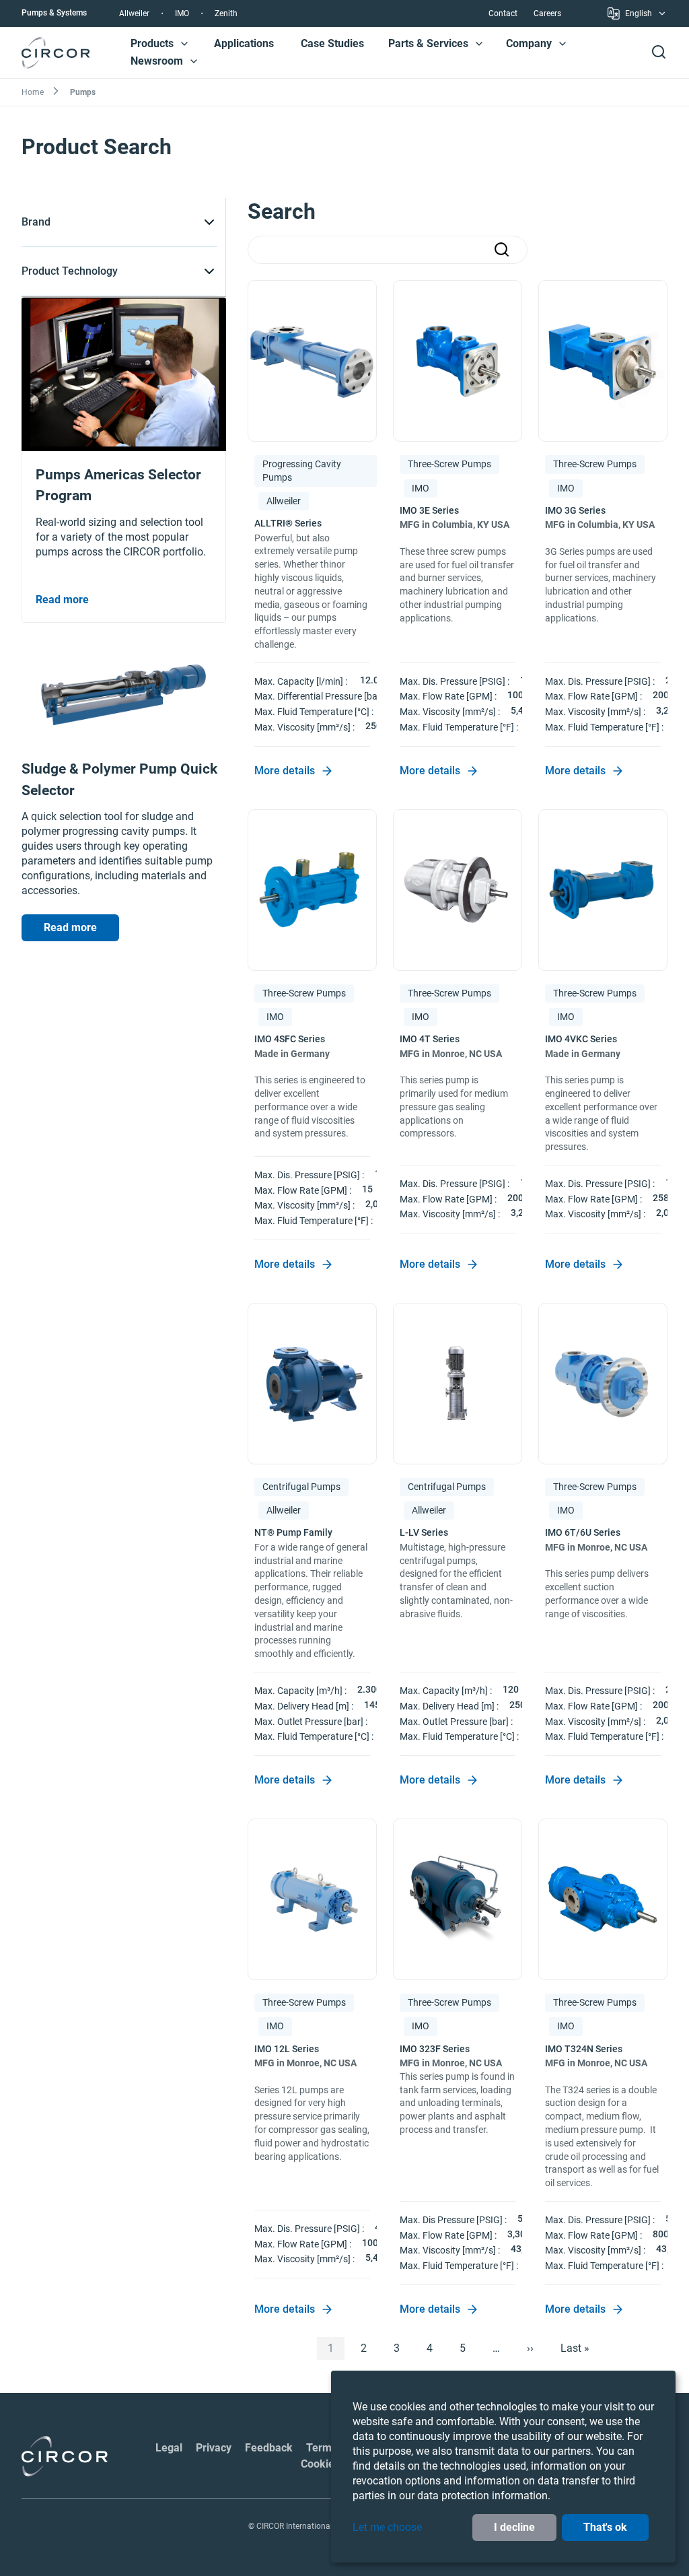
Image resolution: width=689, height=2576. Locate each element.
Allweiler (134, 13)
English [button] (639, 15)
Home (33, 92)
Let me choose (387, 2527)
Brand (36, 222)
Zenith (226, 13)
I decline (514, 2527)
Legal (169, 2448)
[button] (184, 44)
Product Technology (70, 271)
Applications (244, 43)
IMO (182, 13)
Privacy (214, 2448)
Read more (70, 927)
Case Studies (332, 43)
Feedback (269, 2448)
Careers (547, 13)
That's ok (605, 2527)
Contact (503, 13)
